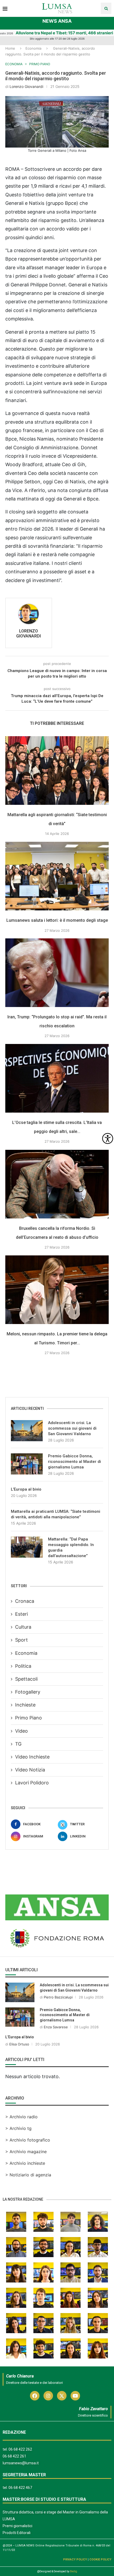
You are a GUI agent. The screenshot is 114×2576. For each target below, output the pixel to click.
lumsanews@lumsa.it (21, 2463)
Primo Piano (28, 1718)
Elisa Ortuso (19, 2044)
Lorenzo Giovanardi (26, 86)
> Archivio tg (18, 2128)
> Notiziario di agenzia (28, 2175)
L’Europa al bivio (26, 1489)
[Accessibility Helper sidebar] (108, 1138)
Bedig (74, 2571)
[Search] (106, 8)
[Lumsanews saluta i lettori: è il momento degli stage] (57, 876)
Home (10, 48)
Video (21, 1731)
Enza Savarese (56, 2027)
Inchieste (25, 1705)
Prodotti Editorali (17, 2533)
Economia (33, 48)
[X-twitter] (62, 2396)
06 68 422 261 (14, 2456)
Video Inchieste (32, 1757)
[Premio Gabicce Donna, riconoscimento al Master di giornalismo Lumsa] (27, 1464)
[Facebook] (35, 2396)
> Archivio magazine (26, 2152)
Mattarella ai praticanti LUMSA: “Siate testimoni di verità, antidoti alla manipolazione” (56, 1514)
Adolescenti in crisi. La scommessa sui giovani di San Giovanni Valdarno (72, 1428)
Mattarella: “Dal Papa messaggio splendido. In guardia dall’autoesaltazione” (71, 1547)
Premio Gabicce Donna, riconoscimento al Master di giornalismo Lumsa (74, 1462)
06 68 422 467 (20, 2488)
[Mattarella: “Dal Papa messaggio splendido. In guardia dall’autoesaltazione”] (27, 1547)
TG (18, 1744)
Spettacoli (26, 1679)
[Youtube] (75, 2396)
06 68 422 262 (20, 2449)
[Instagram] (48, 2396)
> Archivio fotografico (28, 2140)
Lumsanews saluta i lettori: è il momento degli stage (57, 920)
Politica (23, 1666)
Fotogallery (28, 1692)
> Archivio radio (21, 2117)
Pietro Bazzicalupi (58, 1997)
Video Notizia (30, 1770)
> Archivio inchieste (25, 2163)
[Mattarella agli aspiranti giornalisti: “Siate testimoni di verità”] (57, 771)
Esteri (21, 1614)
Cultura (23, 1627)
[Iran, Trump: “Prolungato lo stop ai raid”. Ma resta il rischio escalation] (57, 973)
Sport (21, 1640)
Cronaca (25, 1601)
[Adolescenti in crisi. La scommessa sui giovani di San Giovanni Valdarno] (27, 1431)
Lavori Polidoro (32, 1783)
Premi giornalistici (17, 2526)
